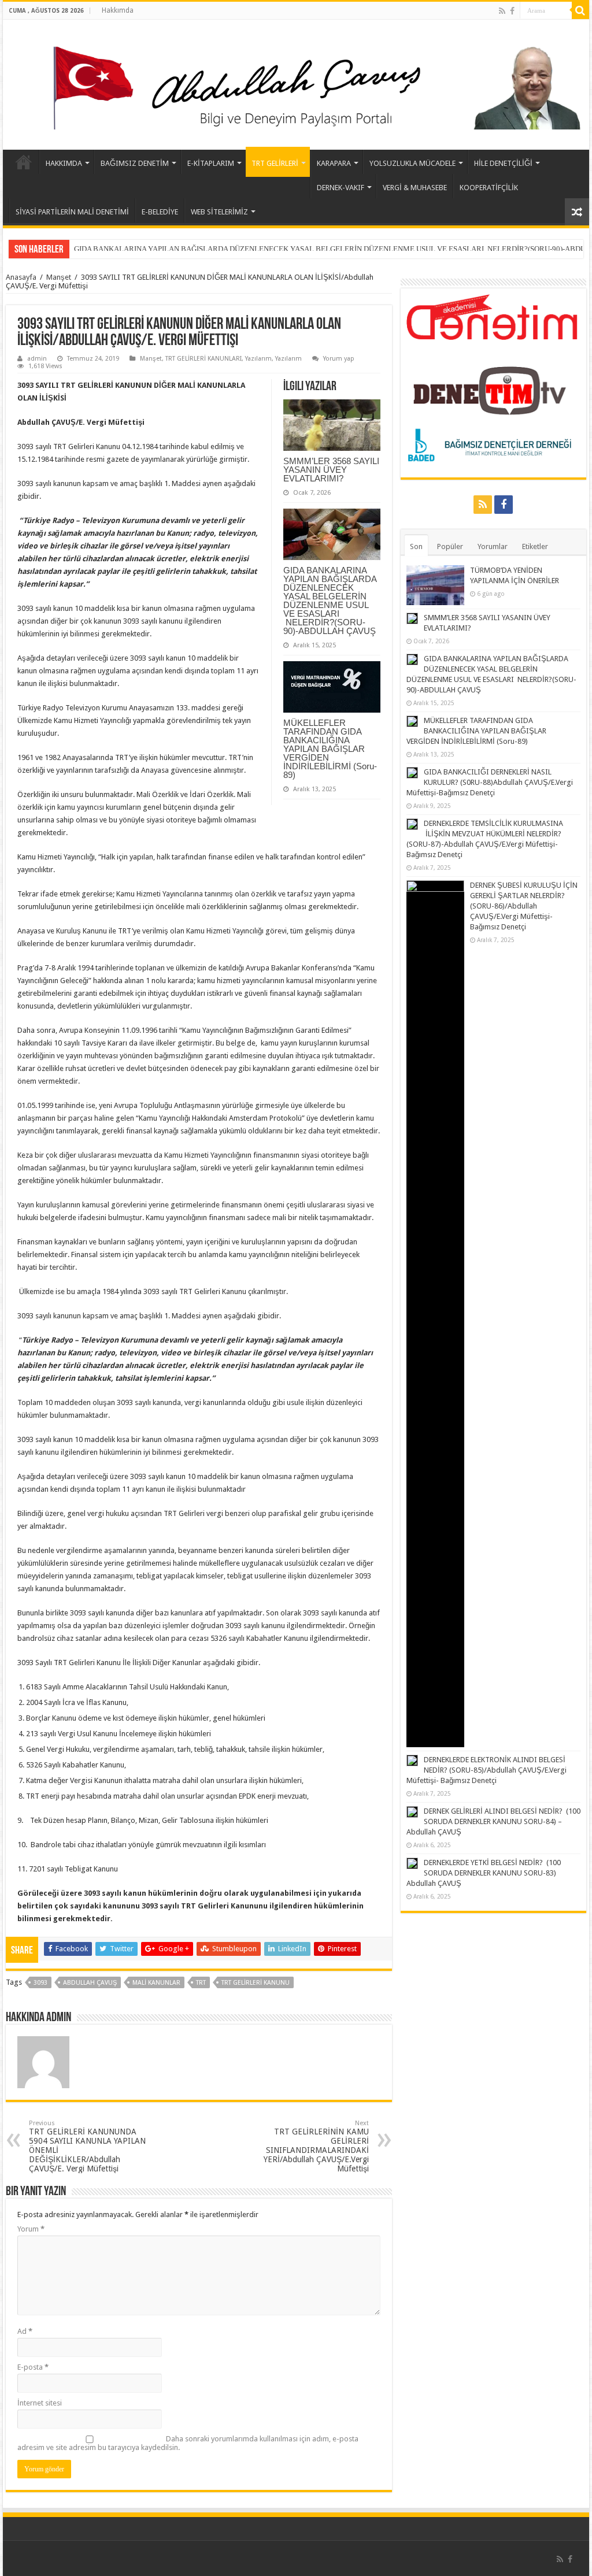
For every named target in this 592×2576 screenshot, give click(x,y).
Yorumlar (493, 546)
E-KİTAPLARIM (211, 163)
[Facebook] (512, 11)
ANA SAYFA (24, 162)
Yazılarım (258, 359)
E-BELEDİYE (160, 212)
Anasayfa (21, 277)
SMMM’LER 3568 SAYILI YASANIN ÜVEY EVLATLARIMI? (331, 470)
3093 (40, 1983)
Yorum (31, 2229)
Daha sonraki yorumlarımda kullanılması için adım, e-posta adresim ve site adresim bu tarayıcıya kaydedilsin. (188, 2443)
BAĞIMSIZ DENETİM (135, 163)
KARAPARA (334, 163)
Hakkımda (118, 10)
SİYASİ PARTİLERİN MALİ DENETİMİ (72, 212)
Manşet (59, 277)
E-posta (33, 2367)
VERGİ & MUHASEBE (415, 188)
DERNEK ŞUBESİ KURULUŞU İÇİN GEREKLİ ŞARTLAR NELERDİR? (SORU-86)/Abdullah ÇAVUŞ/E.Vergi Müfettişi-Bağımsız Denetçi (524, 906)
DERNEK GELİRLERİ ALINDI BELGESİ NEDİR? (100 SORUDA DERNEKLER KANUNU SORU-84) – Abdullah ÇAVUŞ (493, 1821)
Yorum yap (339, 359)
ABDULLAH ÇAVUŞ (90, 1983)
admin (37, 359)
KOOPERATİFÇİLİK (489, 188)
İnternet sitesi (40, 2403)
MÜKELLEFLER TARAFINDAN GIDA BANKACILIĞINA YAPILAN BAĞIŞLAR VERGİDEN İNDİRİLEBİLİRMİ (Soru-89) (267, 249)
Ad (25, 2331)
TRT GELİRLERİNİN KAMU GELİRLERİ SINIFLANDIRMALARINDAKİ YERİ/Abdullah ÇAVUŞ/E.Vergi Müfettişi (316, 2146)
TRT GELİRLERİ (275, 163)
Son (416, 546)
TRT (201, 1983)
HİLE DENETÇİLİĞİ (503, 163)
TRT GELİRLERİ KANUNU (256, 1983)
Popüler (450, 546)
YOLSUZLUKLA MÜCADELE (412, 163)
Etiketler (535, 546)
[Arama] (580, 10)
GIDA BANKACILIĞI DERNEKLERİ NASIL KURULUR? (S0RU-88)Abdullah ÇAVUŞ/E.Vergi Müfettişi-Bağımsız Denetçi (490, 782)
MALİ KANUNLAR (156, 1983)
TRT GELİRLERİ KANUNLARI (203, 359)
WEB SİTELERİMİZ (219, 212)
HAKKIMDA (64, 163)
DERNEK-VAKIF (341, 188)
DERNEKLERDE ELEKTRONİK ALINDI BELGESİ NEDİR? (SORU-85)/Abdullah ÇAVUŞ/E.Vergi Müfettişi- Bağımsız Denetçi (486, 1770)
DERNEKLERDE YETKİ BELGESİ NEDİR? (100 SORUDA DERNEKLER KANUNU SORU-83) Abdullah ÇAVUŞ (484, 1873)
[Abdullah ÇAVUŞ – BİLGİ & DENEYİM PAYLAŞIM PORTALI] (296, 83)
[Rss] (502, 11)
